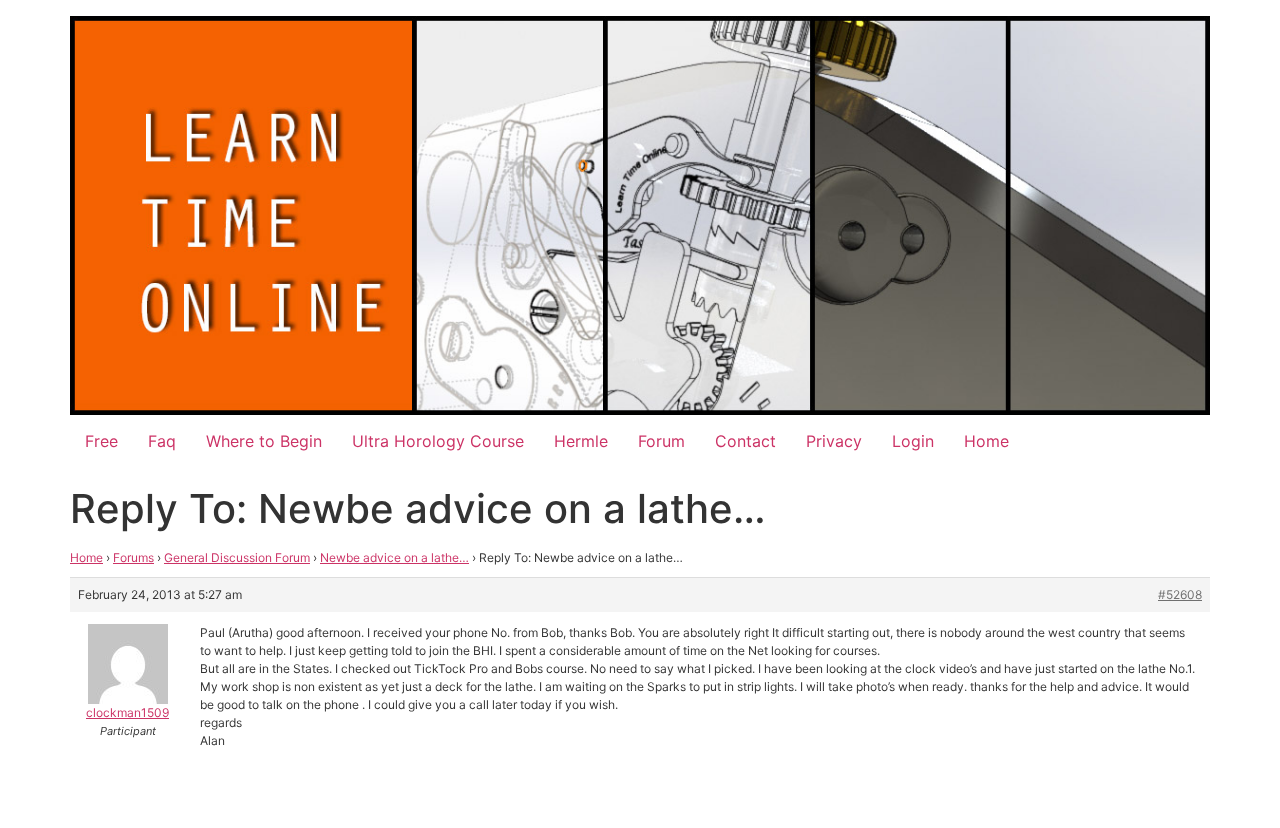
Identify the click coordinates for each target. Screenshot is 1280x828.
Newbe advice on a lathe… (394, 557)
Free (101, 441)
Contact (745, 441)
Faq (162, 441)
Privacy (834, 441)
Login (913, 441)
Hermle (581, 441)
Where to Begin (264, 441)
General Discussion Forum (237, 557)
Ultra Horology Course (438, 441)
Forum (661, 441)
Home (986, 441)
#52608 (1180, 594)
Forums (133, 557)
